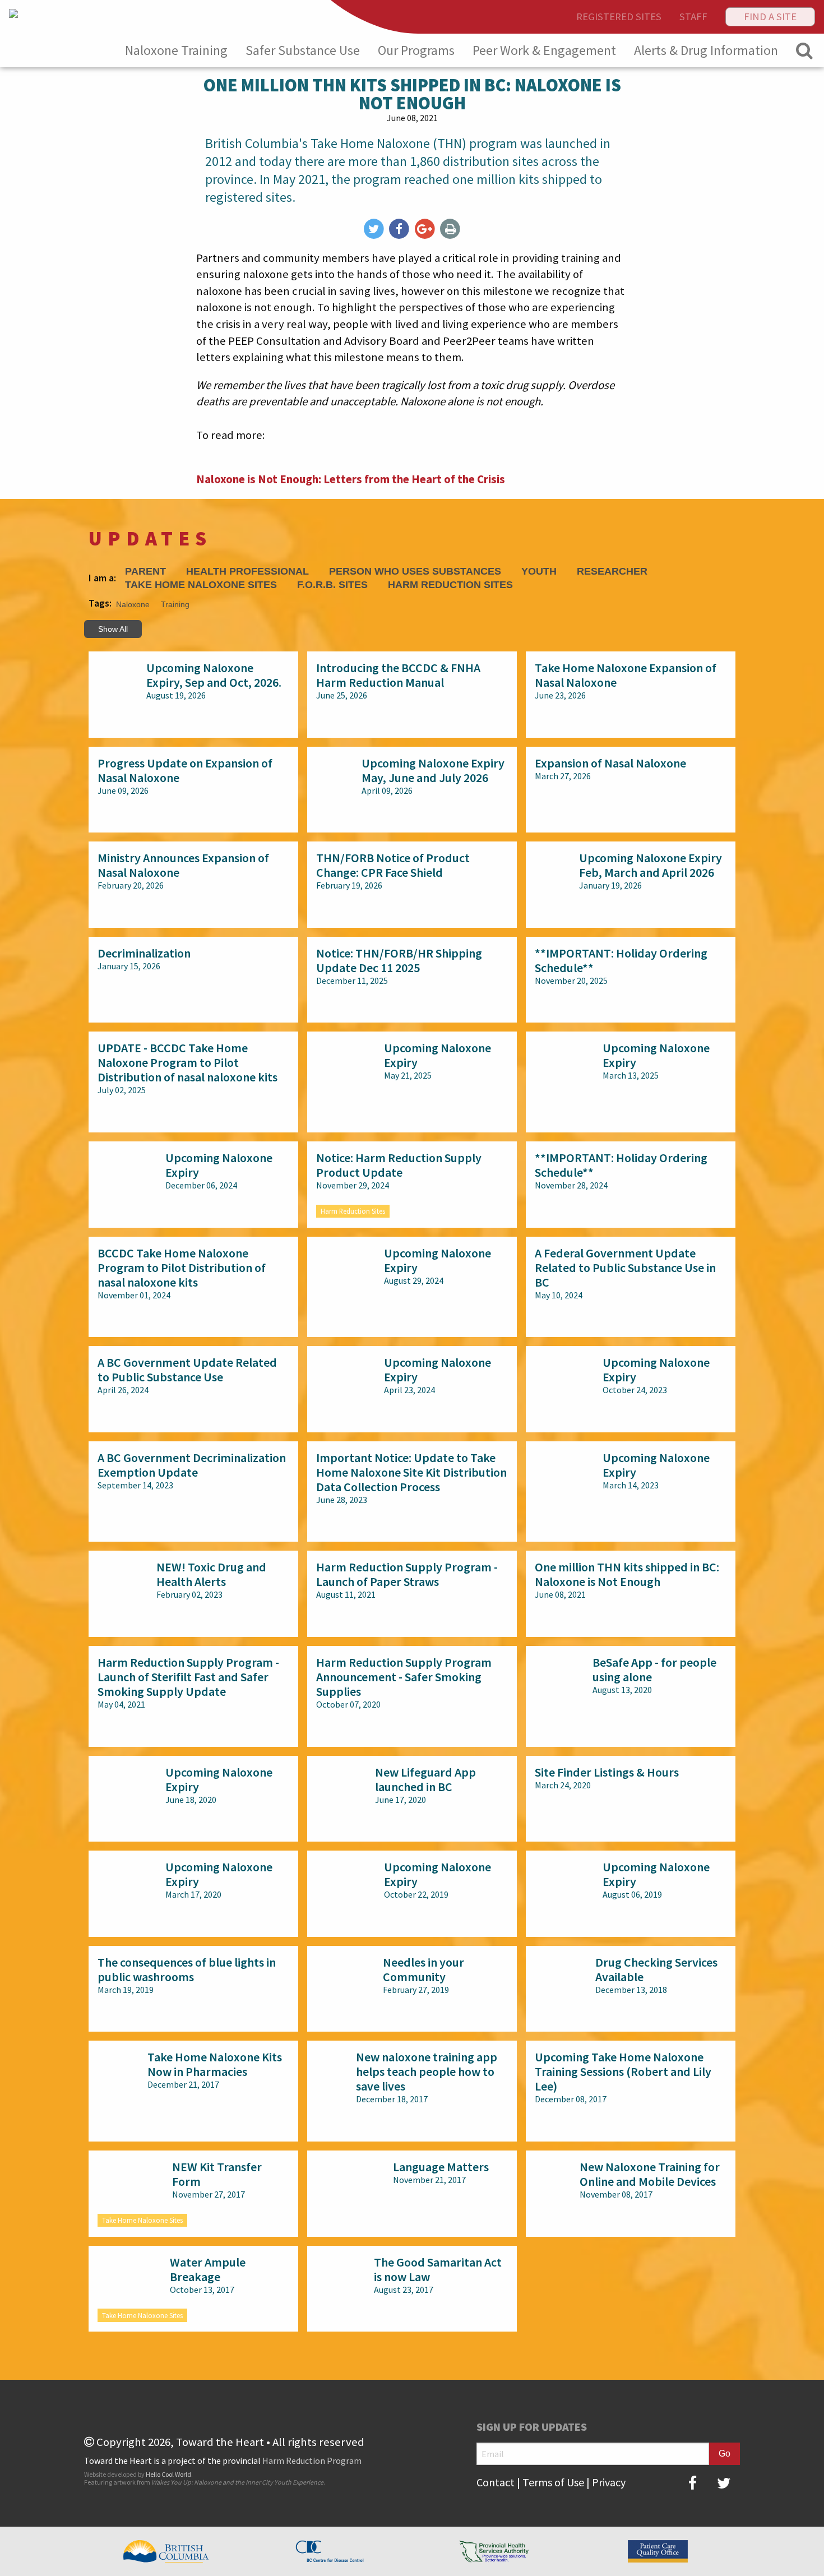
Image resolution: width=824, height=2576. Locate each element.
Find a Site (770, 17)
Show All (113, 629)
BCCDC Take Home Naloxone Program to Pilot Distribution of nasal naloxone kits (182, 1268)
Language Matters (441, 2167)
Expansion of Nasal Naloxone (610, 763)
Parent (145, 572)
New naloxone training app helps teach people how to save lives (427, 2071)
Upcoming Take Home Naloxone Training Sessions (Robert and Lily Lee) (623, 2071)
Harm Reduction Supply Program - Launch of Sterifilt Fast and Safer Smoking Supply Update (188, 1677)
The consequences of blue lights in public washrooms (187, 1969)
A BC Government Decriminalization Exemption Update (192, 1465)
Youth (539, 572)
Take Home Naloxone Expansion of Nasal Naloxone (626, 675)
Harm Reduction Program (312, 2461)
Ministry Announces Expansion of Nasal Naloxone (183, 865)
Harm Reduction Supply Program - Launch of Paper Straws (407, 1574)
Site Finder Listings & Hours (607, 1772)
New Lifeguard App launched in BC (425, 1779)
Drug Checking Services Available (656, 1969)
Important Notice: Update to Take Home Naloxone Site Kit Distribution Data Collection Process (411, 1472)
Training (175, 604)
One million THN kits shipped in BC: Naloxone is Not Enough (627, 1574)
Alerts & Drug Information (706, 50)
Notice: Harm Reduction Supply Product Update (399, 1165)
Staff (693, 17)
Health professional (247, 572)
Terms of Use (553, 2482)
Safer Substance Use (303, 50)
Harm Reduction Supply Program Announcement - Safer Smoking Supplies (404, 1677)
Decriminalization (144, 953)
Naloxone (133, 604)
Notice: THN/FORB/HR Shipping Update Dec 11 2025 (399, 960)
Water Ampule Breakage (208, 2269)
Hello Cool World (168, 2474)
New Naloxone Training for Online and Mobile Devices (650, 2174)
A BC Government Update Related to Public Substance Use (187, 1370)
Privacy (609, 2482)
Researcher (612, 572)
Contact (496, 2482)
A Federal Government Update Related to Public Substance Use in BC (625, 1268)
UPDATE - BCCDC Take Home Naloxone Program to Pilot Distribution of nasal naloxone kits (188, 1062)
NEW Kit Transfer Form (217, 2174)
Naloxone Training (176, 50)
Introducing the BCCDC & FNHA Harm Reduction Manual (398, 675)
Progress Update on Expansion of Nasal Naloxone (185, 770)
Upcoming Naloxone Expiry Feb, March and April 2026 (651, 865)
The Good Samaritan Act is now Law (438, 2269)
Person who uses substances (415, 572)
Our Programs (416, 50)
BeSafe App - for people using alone (654, 1669)
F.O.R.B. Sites (332, 585)
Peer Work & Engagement (544, 50)
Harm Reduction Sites (450, 585)
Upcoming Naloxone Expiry (438, 1055)
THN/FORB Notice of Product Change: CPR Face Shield (393, 865)
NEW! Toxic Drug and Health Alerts (211, 1574)
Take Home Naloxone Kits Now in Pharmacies (215, 2064)
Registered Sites (619, 17)
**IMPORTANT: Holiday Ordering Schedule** (621, 960)
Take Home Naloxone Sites (201, 585)
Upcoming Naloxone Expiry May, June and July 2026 (433, 770)
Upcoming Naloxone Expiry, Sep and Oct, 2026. (214, 675)
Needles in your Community (423, 1969)
